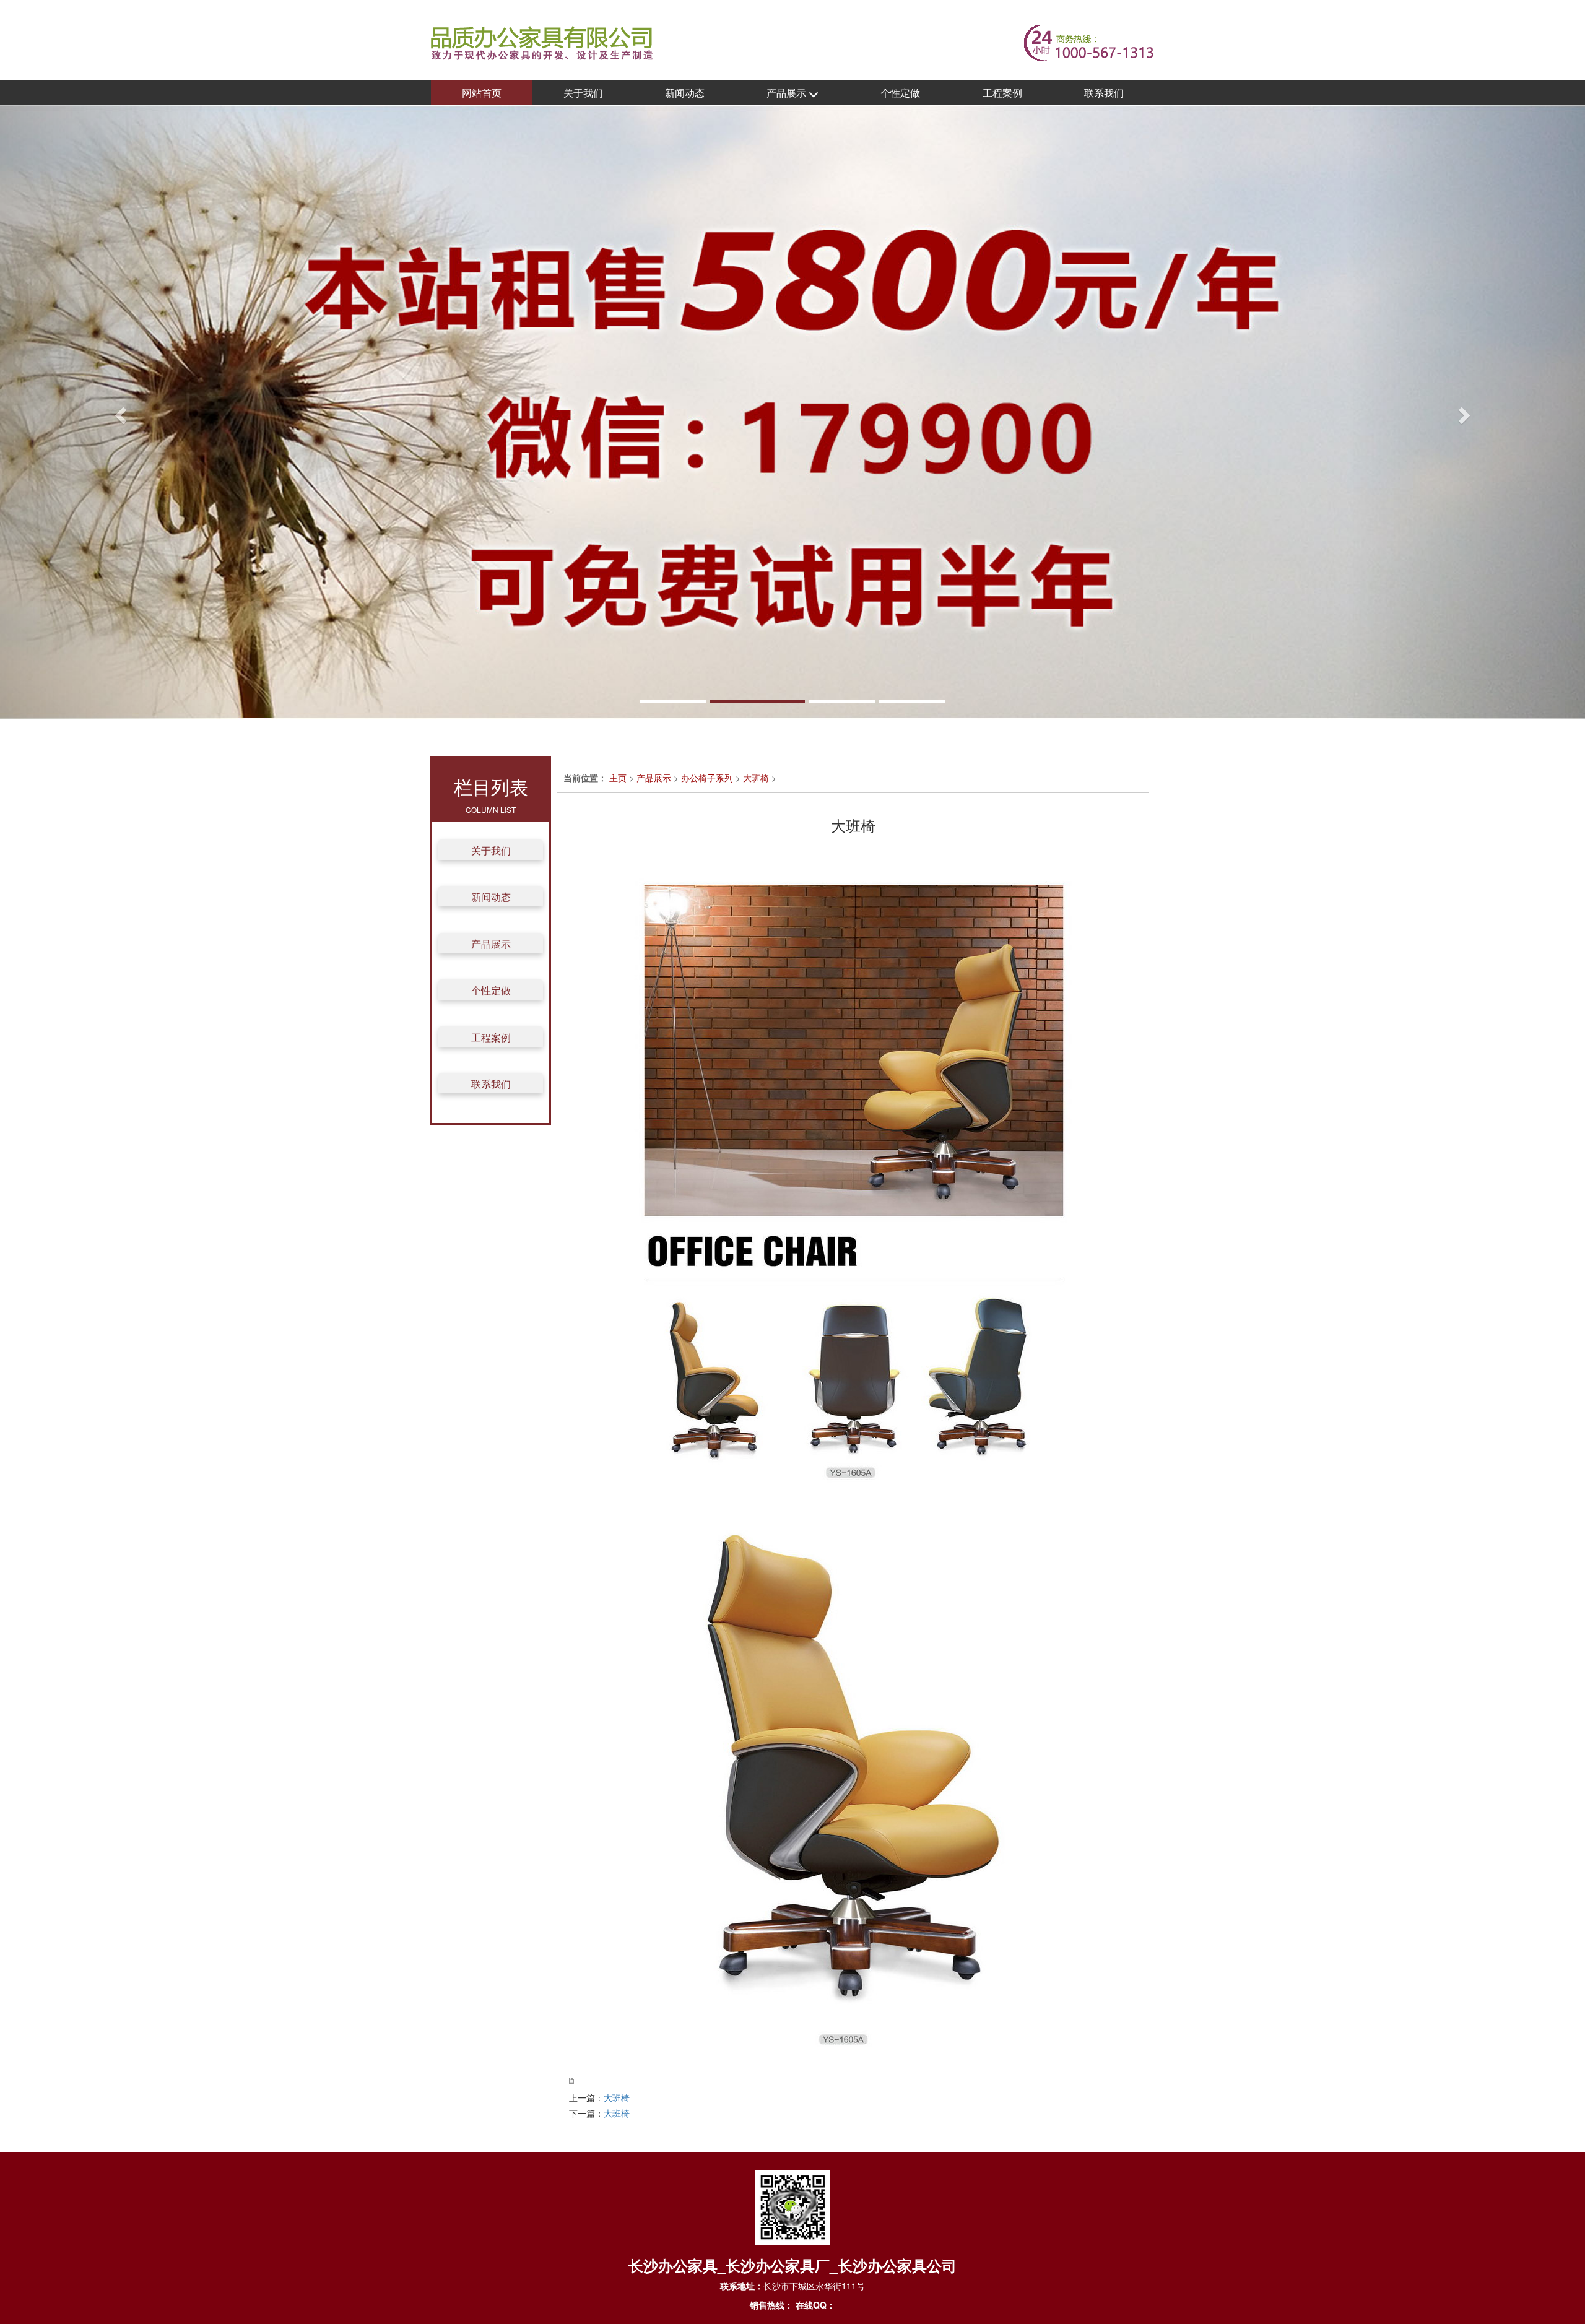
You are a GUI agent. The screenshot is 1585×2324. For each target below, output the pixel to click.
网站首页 (482, 93)
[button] (119, 412)
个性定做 (900, 93)
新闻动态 (685, 93)
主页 (618, 778)
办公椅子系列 (707, 778)
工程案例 (1002, 93)
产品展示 (788, 93)
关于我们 (583, 93)
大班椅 (756, 778)
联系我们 (1104, 93)
